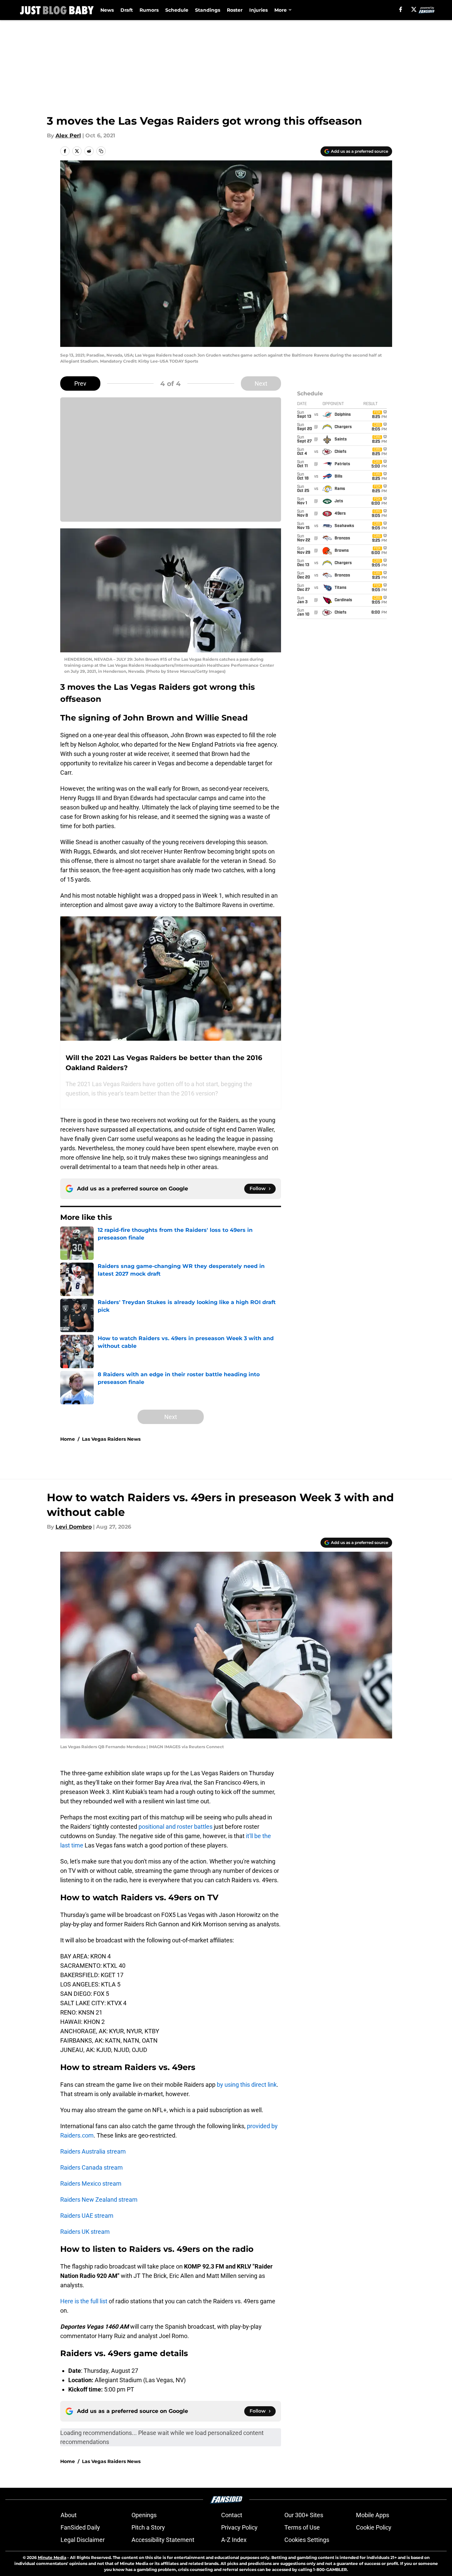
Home (68, 1439)
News (107, 10)
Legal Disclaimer (83, 2540)
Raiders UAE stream (87, 2216)
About (69, 2515)
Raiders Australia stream (93, 2151)
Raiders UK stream (85, 2232)
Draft (127, 10)
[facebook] (401, 9)
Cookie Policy (374, 2527)
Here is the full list (84, 2301)
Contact (232, 2515)
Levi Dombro (74, 1527)
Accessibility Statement (163, 2540)
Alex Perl (68, 136)
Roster (235, 10)
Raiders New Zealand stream (99, 2200)
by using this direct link (247, 2085)
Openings (144, 2515)
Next (261, 383)
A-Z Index (234, 2540)
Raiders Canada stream (92, 2167)
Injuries (258, 10)
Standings (208, 10)
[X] (414, 9)
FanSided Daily (80, 2527)
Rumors (149, 10)
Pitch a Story (148, 2527)
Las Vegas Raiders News (111, 1439)
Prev (80, 383)
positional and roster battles (175, 1827)
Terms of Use (302, 2527)
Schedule (177, 10)
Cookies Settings (307, 2540)
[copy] (101, 151)
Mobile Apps (373, 2515)
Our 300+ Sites (304, 2515)
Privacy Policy (239, 2527)
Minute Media (52, 2557)
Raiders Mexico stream (91, 2183)
